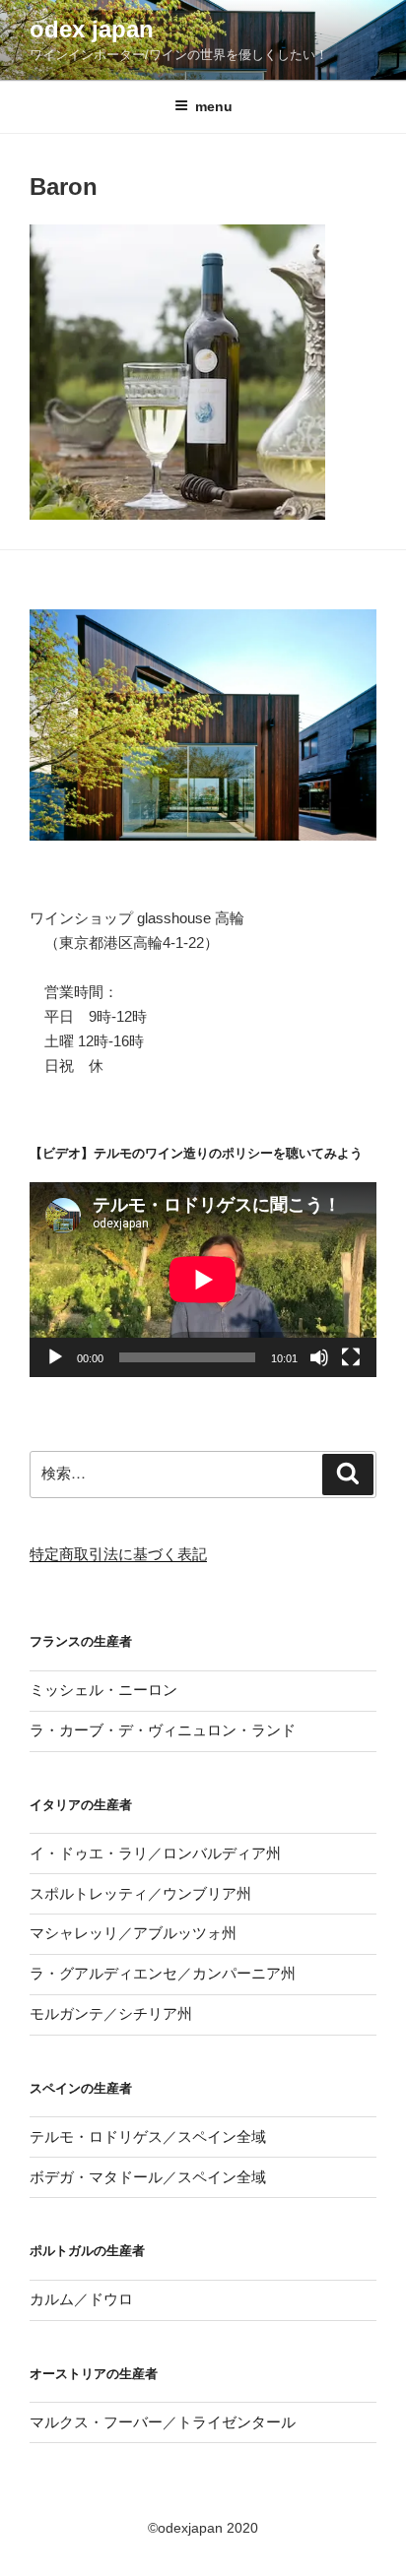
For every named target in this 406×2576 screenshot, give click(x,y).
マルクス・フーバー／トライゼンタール (163, 2422)
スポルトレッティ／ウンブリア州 (140, 1893)
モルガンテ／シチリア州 (111, 2013)
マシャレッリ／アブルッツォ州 (133, 1933)
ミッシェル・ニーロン (103, 1690)
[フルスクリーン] (351, 1357)
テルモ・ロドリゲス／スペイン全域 (148, 2136)
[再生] (55, 1357)
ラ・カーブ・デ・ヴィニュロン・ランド (163, 1730)
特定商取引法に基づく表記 (118, 1554)
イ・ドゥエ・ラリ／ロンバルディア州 (155, 1853)
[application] (203, 1280)
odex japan (92, 29)
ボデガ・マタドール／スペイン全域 (148, 2177)
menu (214, 106)
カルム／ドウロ (81, 2299)
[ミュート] (319, 1357)
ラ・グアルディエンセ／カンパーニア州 (163, 1973)
